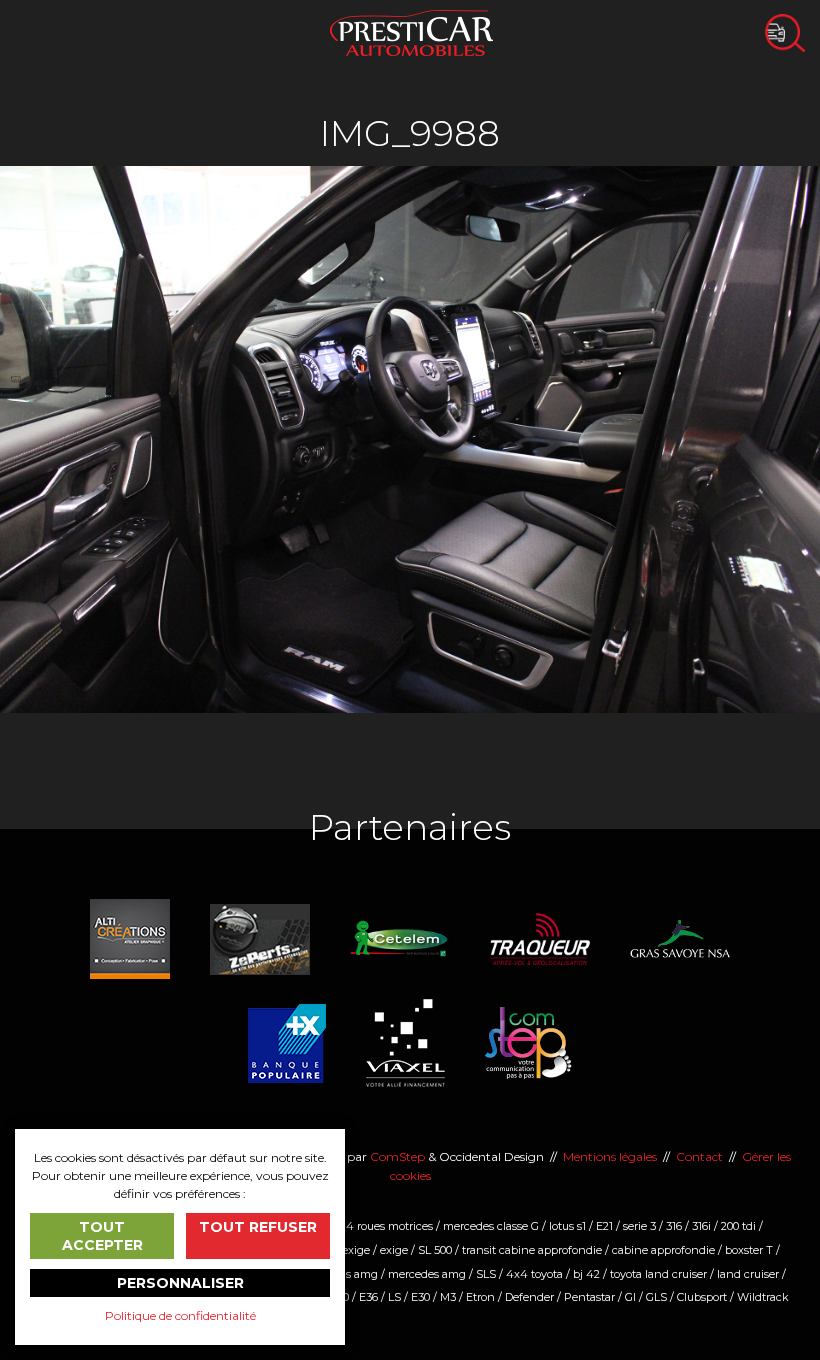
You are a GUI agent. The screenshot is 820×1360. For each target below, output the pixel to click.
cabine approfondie (663, 1250)
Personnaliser (180, 1283)
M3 (448, 1297)
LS (394, 1297)
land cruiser (748, 1274)
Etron (480, 1297)
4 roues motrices (389, 1226)
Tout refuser (258, 1227)
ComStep (397, 1156)
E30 (420, 1297)
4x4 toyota (534, 1274)
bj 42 (586, 1274)
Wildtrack (763, 1297)
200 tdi (738, 1226)
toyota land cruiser (658, 1274)
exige (394, 1250)
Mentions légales (610, 1156)
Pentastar (589, 1297)
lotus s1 (567, 1226)
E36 (368, 1297)
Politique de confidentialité (180, 1315)
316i (701, 1226)
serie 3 (639, 1226)
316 (674, 1226)
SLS (486, 1274)
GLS (656, 1297)
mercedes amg (427, 1274)
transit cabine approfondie (532, 1250)
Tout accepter (102, 1236)
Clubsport (702, 1297)
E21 (604, 1226)
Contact (699, 1156)
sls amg (358, 1274)
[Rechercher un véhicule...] (785, 33)
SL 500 (435, 1250)
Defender (529, 1297)
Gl (630, 1297)
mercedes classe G (491, 1226)
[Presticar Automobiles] (411, 31)
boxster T (749, 1250)
